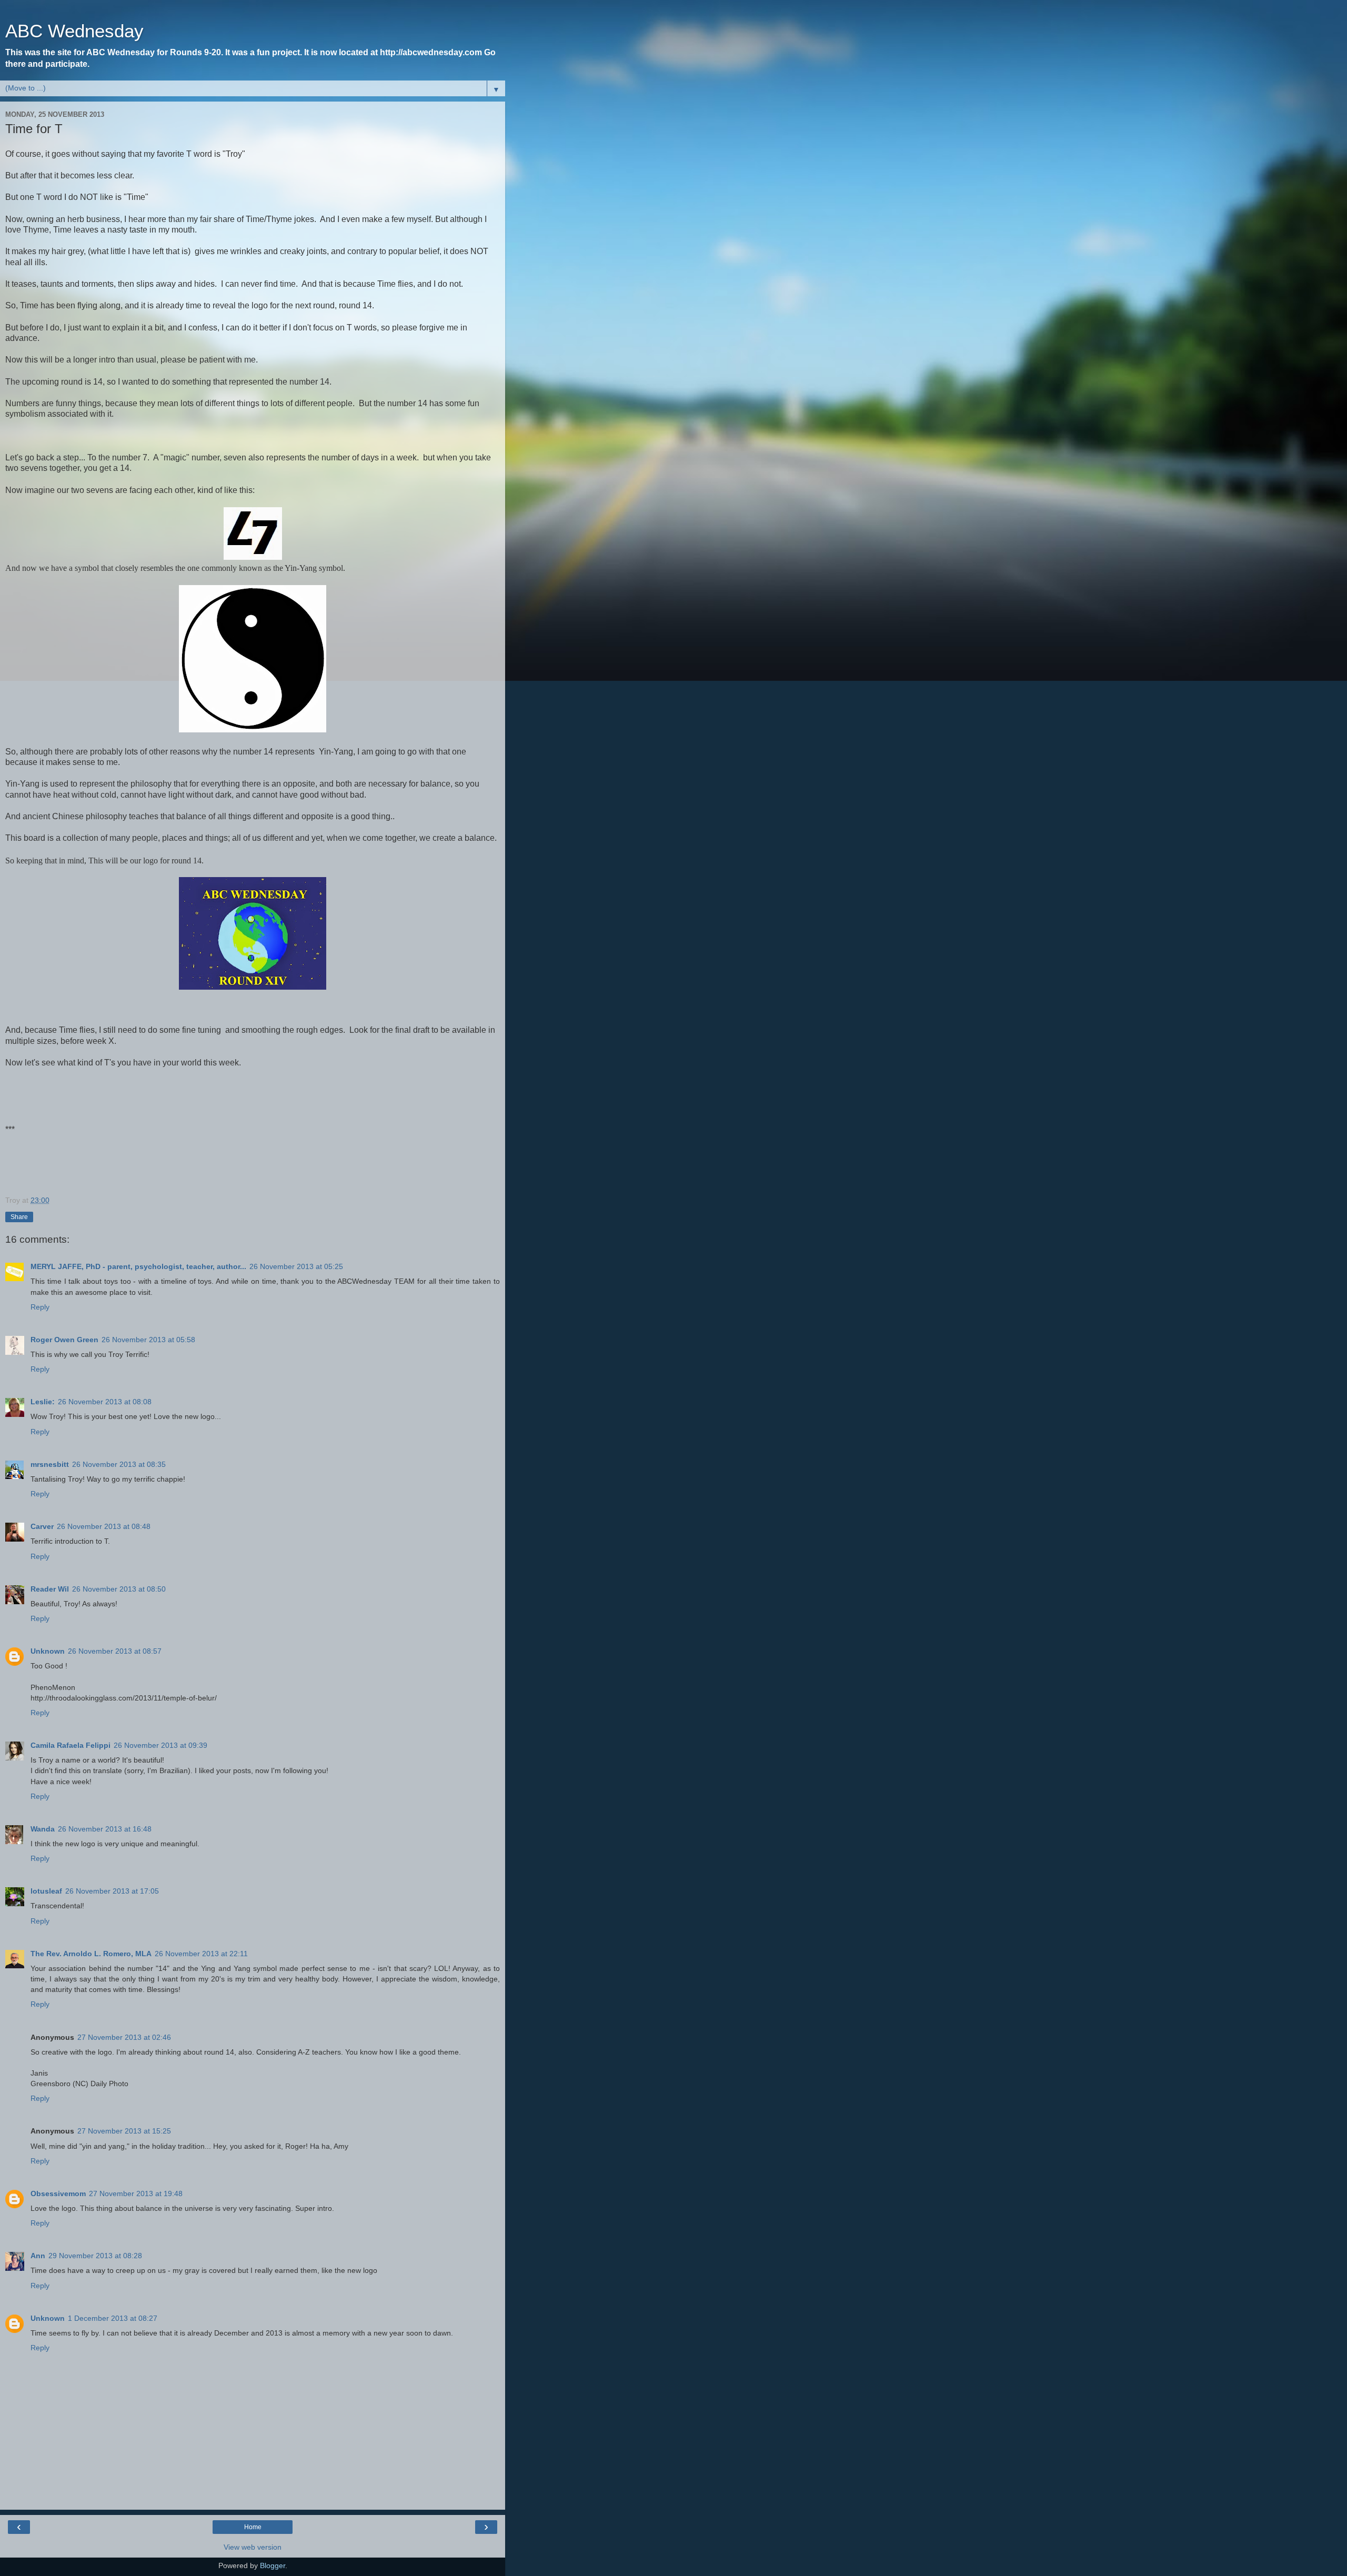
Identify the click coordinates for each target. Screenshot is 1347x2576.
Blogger (273, 2565)
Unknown (48, 1651)
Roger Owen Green (64, 1340)
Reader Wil (50, 1589)
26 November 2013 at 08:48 (104, 1526)
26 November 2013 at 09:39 (160, 1745)
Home (253, 2527)
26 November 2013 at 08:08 (105, 1402)
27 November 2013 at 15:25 (124, 2131)
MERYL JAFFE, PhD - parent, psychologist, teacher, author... (138, 1266)
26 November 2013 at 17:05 (112, 1891)
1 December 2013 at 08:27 (113, 2318)
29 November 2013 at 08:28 (95, 2256)
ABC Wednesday (74, 31)
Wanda (43, 1829)
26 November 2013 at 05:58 (148, 1340)
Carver (42, 1526)
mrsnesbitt (50, 1464)
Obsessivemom (58, 2193)
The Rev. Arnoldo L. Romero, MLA (91, 1954)
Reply (40, 1307)
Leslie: (43, 1402)
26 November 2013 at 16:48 (105, 1829)
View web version (253, 2547)
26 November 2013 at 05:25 (296, 1266)
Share (19, 1217)
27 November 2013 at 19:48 (136, 2193)
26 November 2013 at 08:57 (115, 1651)
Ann (38, 2256)
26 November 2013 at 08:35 (119, 1464)
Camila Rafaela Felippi (71, 1745)
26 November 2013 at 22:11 (201, 1954)
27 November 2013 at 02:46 (124, 2037)
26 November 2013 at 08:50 (119, 1589)
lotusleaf (46, 1891)
